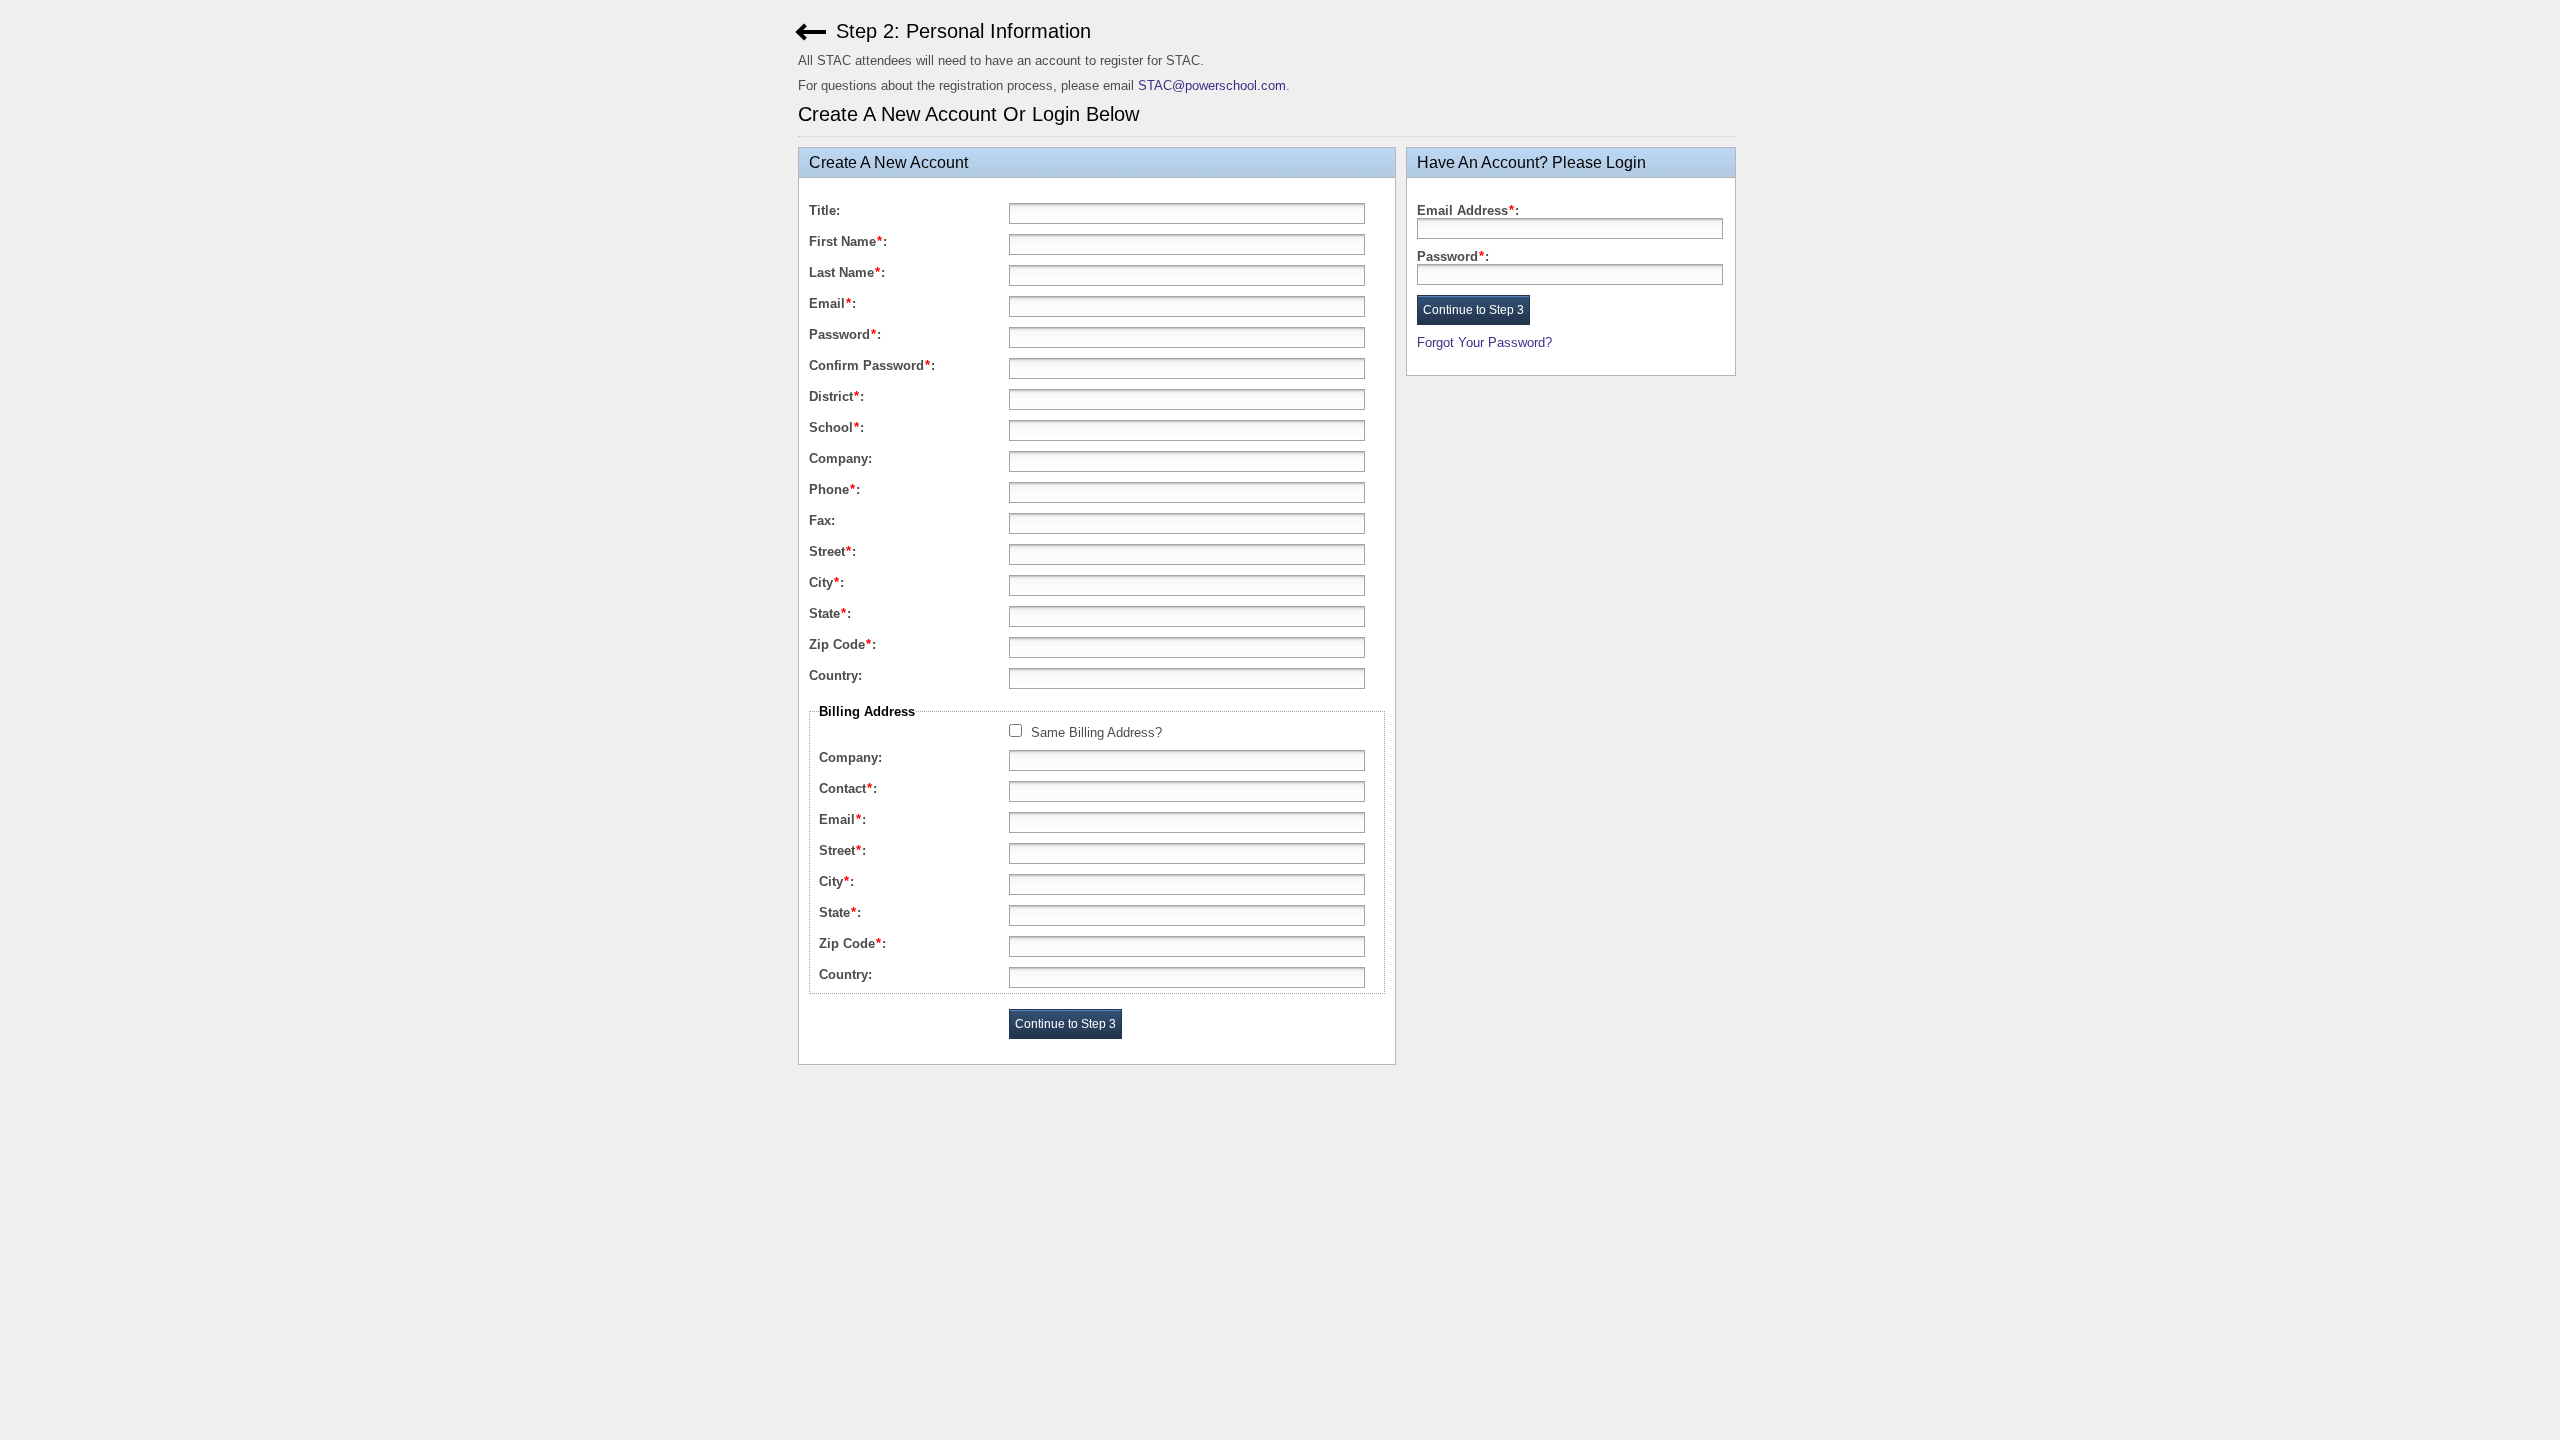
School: (836, 427)
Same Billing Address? (1096, 732)
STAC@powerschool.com (1212, 85)
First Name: (848, 241)
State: (830, 613)
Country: (835, 675)
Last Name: (847, 272)
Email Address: (1468, 210)
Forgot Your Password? (1484, 342)
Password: (845, 334)
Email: (832, 303)
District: (836, 396)
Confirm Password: (872, 365)
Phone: (834, 489)
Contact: (848, 788)
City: (826, 582)
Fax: (822, 520)
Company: (840, 458)
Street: (832, 551)
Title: (824, 210)
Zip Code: (842, 644)
